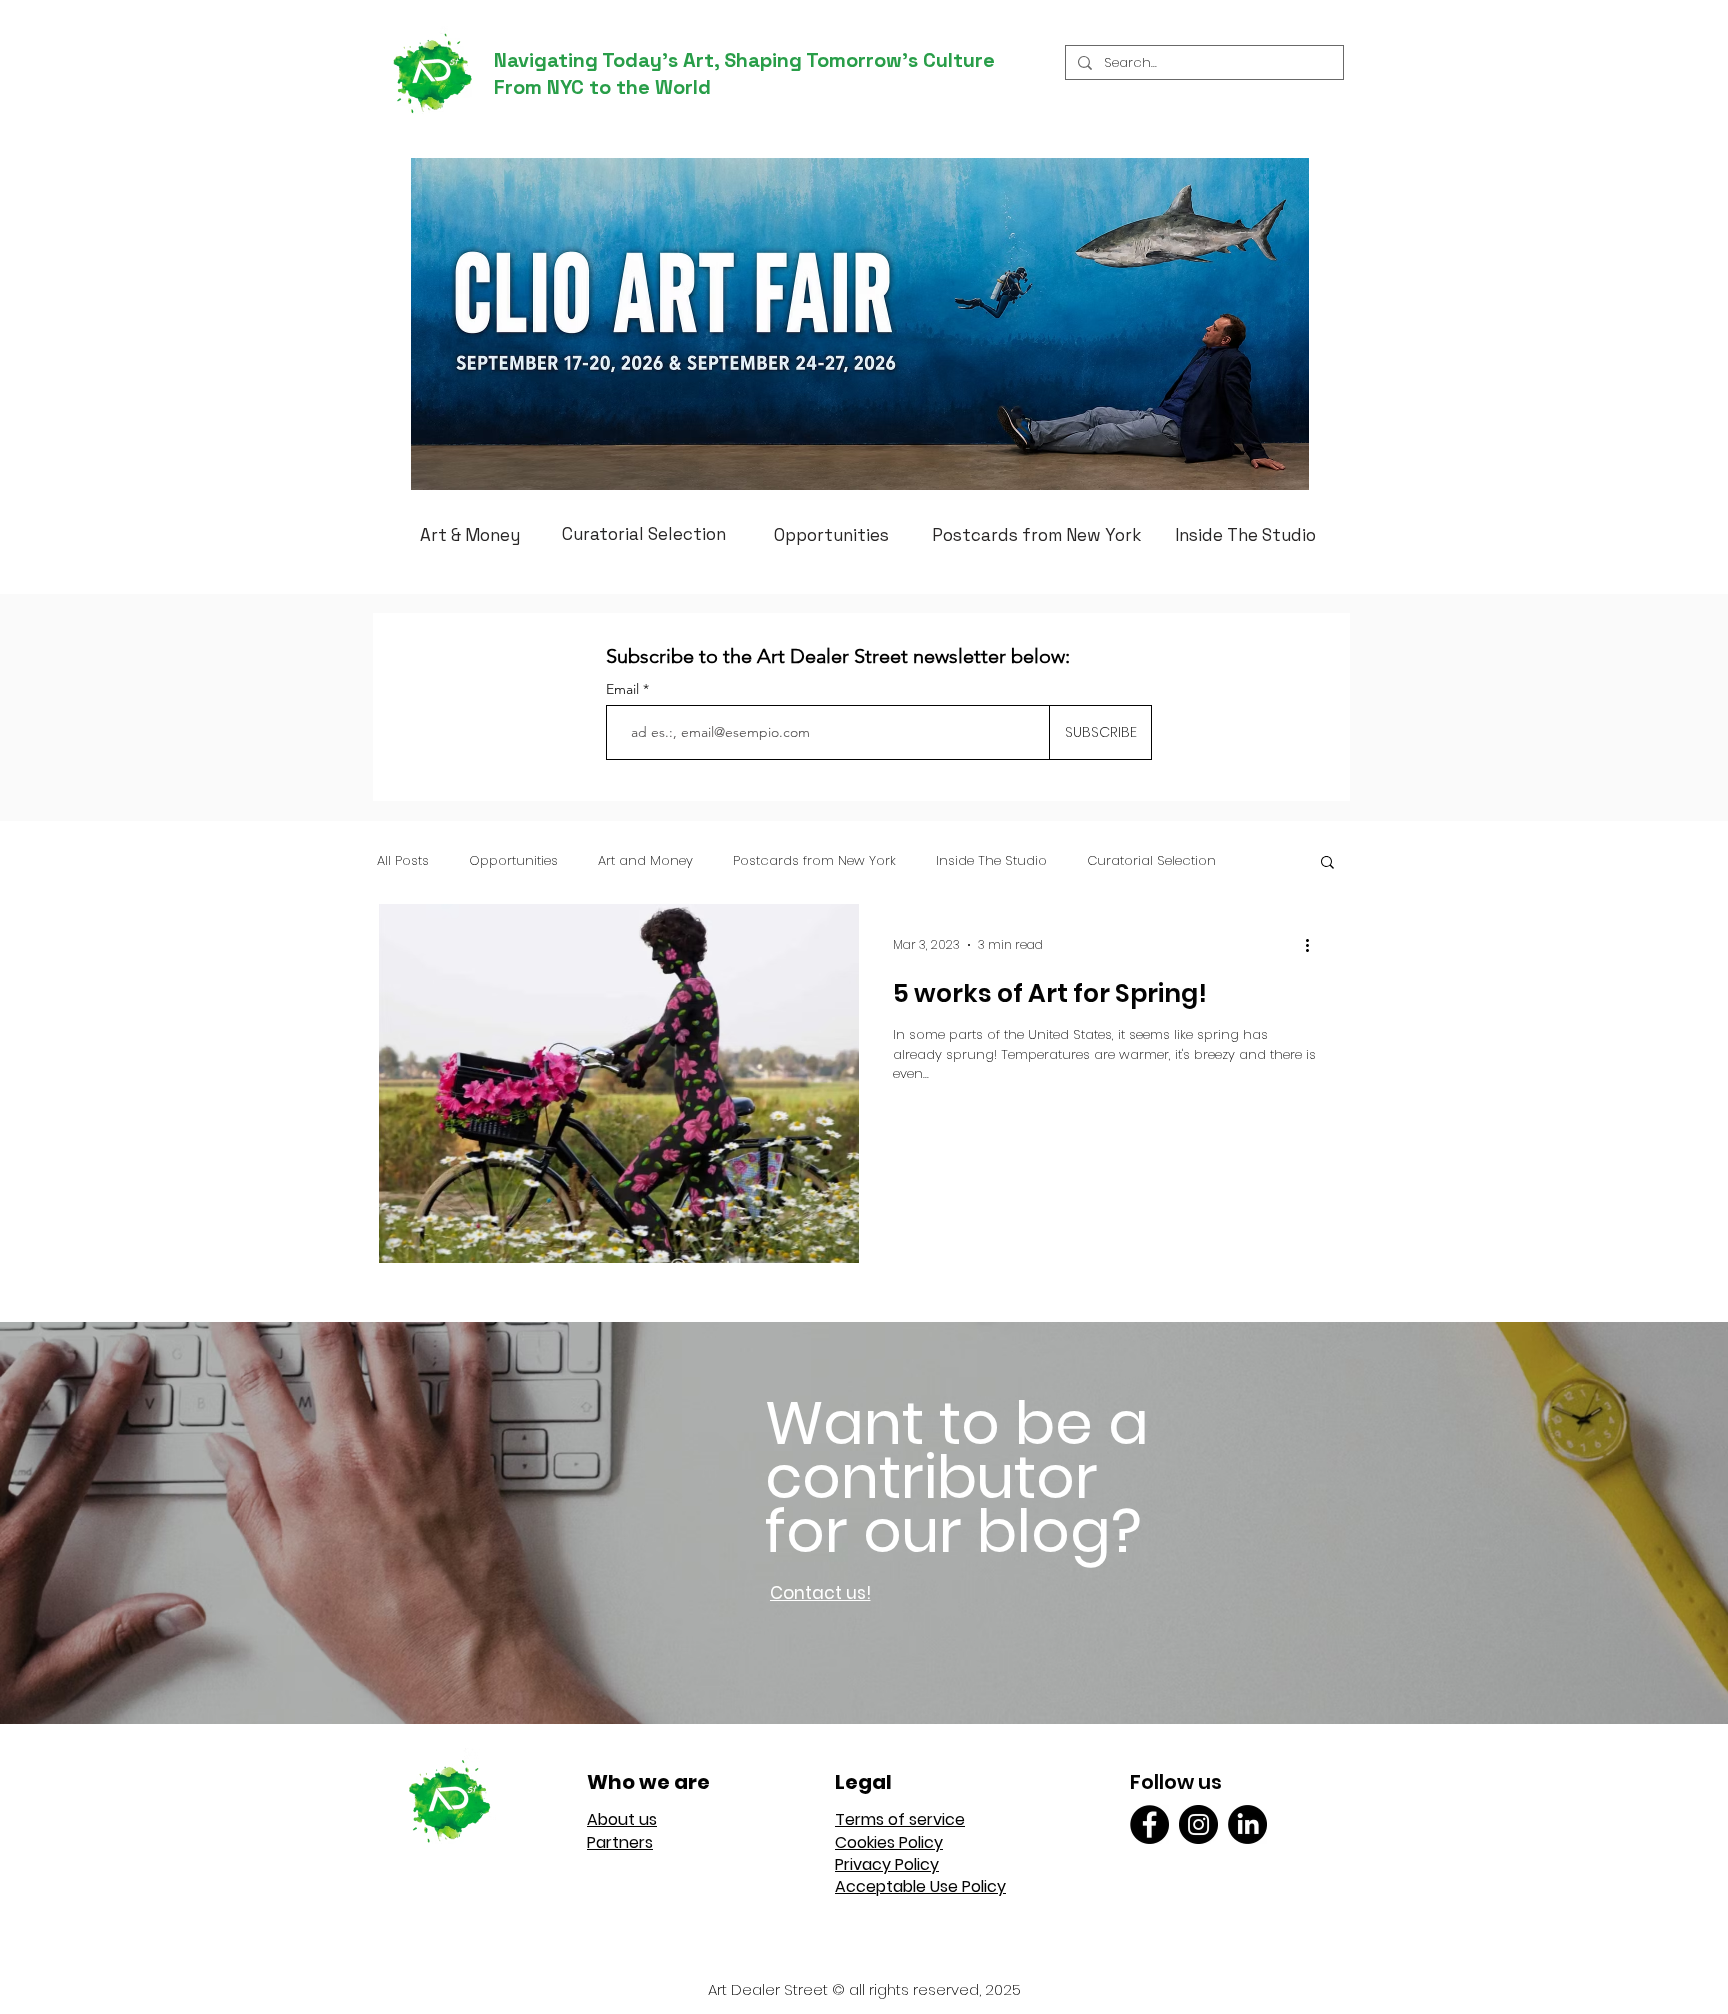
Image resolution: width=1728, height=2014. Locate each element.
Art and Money (645, 861)
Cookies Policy (889, 1842)
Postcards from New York (814, 861)
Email (624, 689)
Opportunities (513, 861)
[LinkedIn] (1247, 1824)
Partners (620, 1842)
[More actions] (1314, 945)
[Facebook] (1149, 1824)
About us (622, 1819)
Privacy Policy (887, 1864)
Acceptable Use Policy (920, 1886)
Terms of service (900, 1819)
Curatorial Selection (1151, 861)
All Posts (403, 861)
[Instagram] (1198, 1824)
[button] (1327, 863)
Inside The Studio (991, 861)
